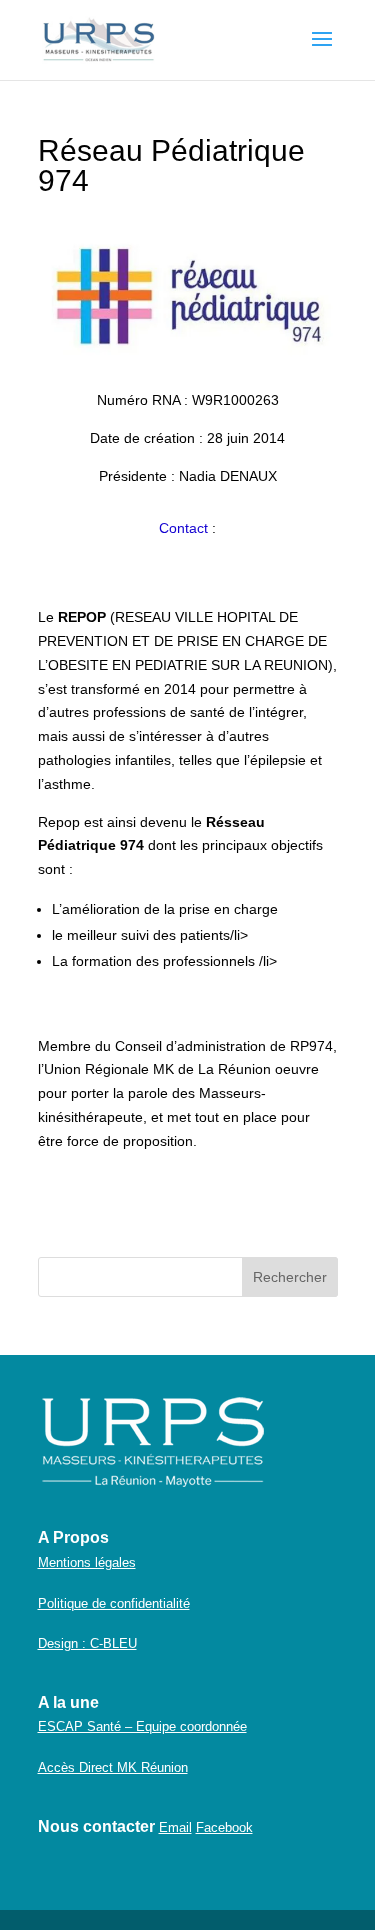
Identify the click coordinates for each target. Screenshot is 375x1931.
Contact (183, 528)
